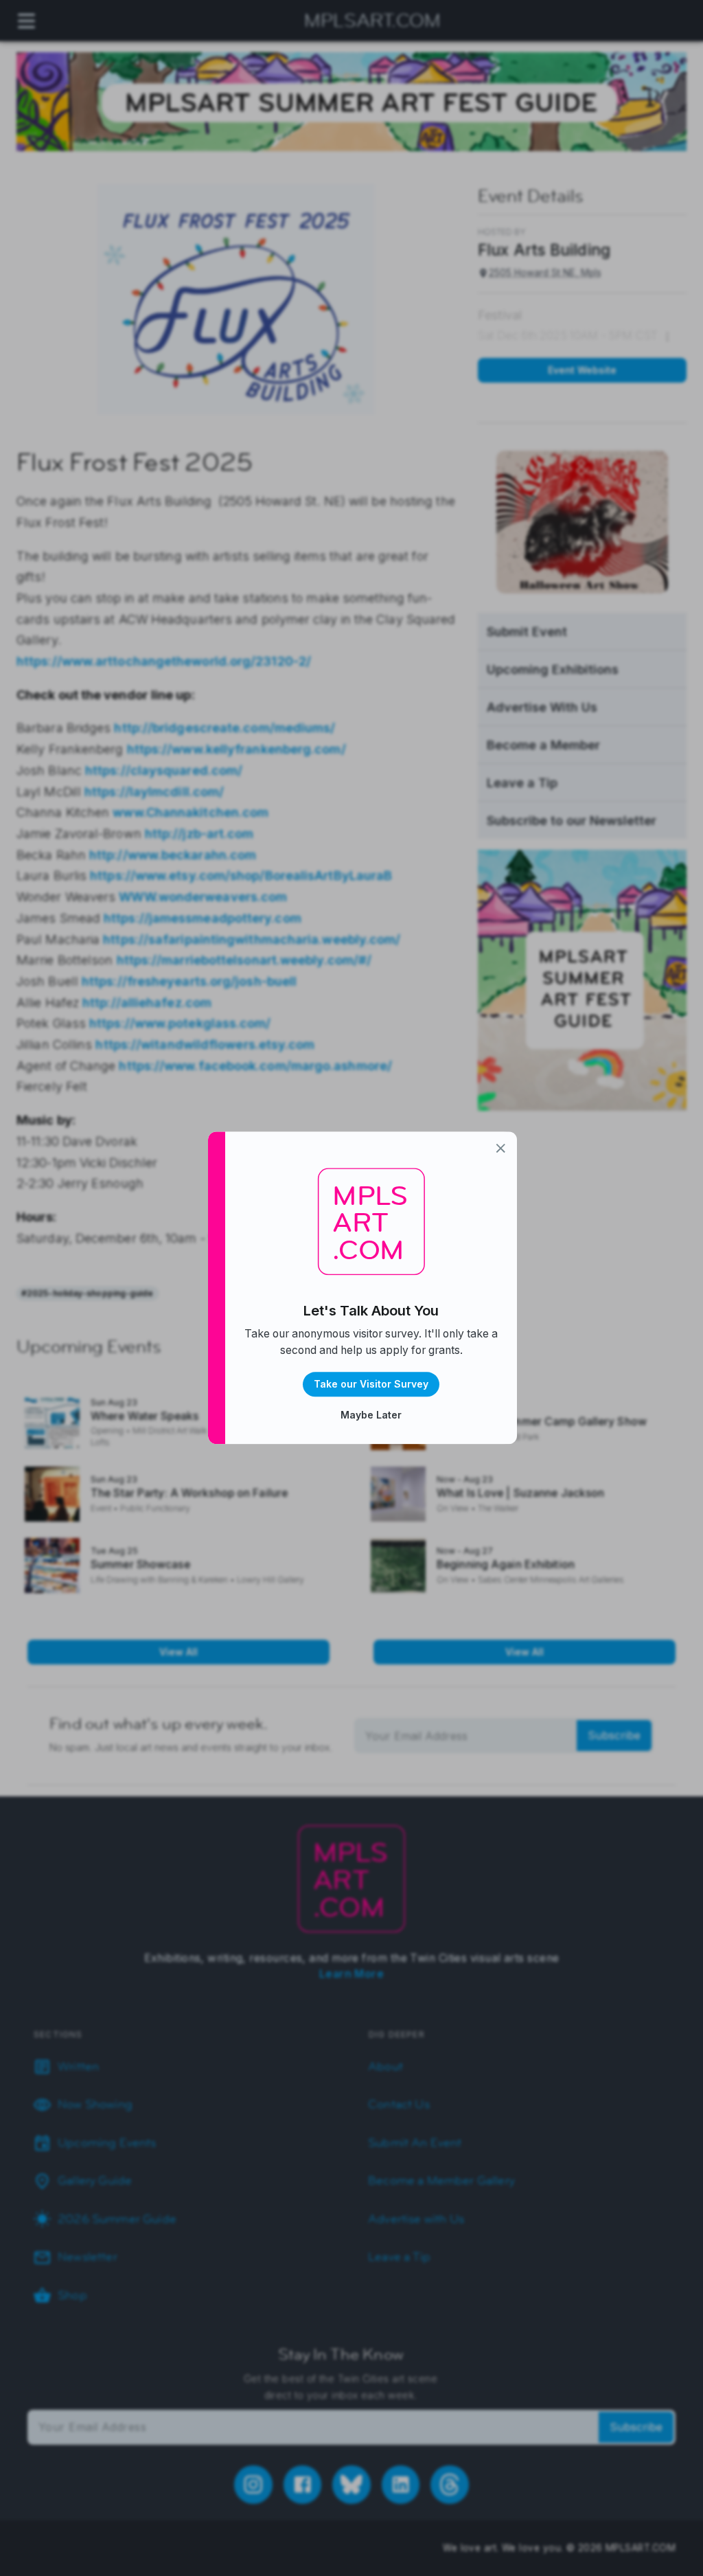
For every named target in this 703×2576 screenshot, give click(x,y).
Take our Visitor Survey (371, 1385)
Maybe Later (371, 1415)
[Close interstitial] (501, 1148)
